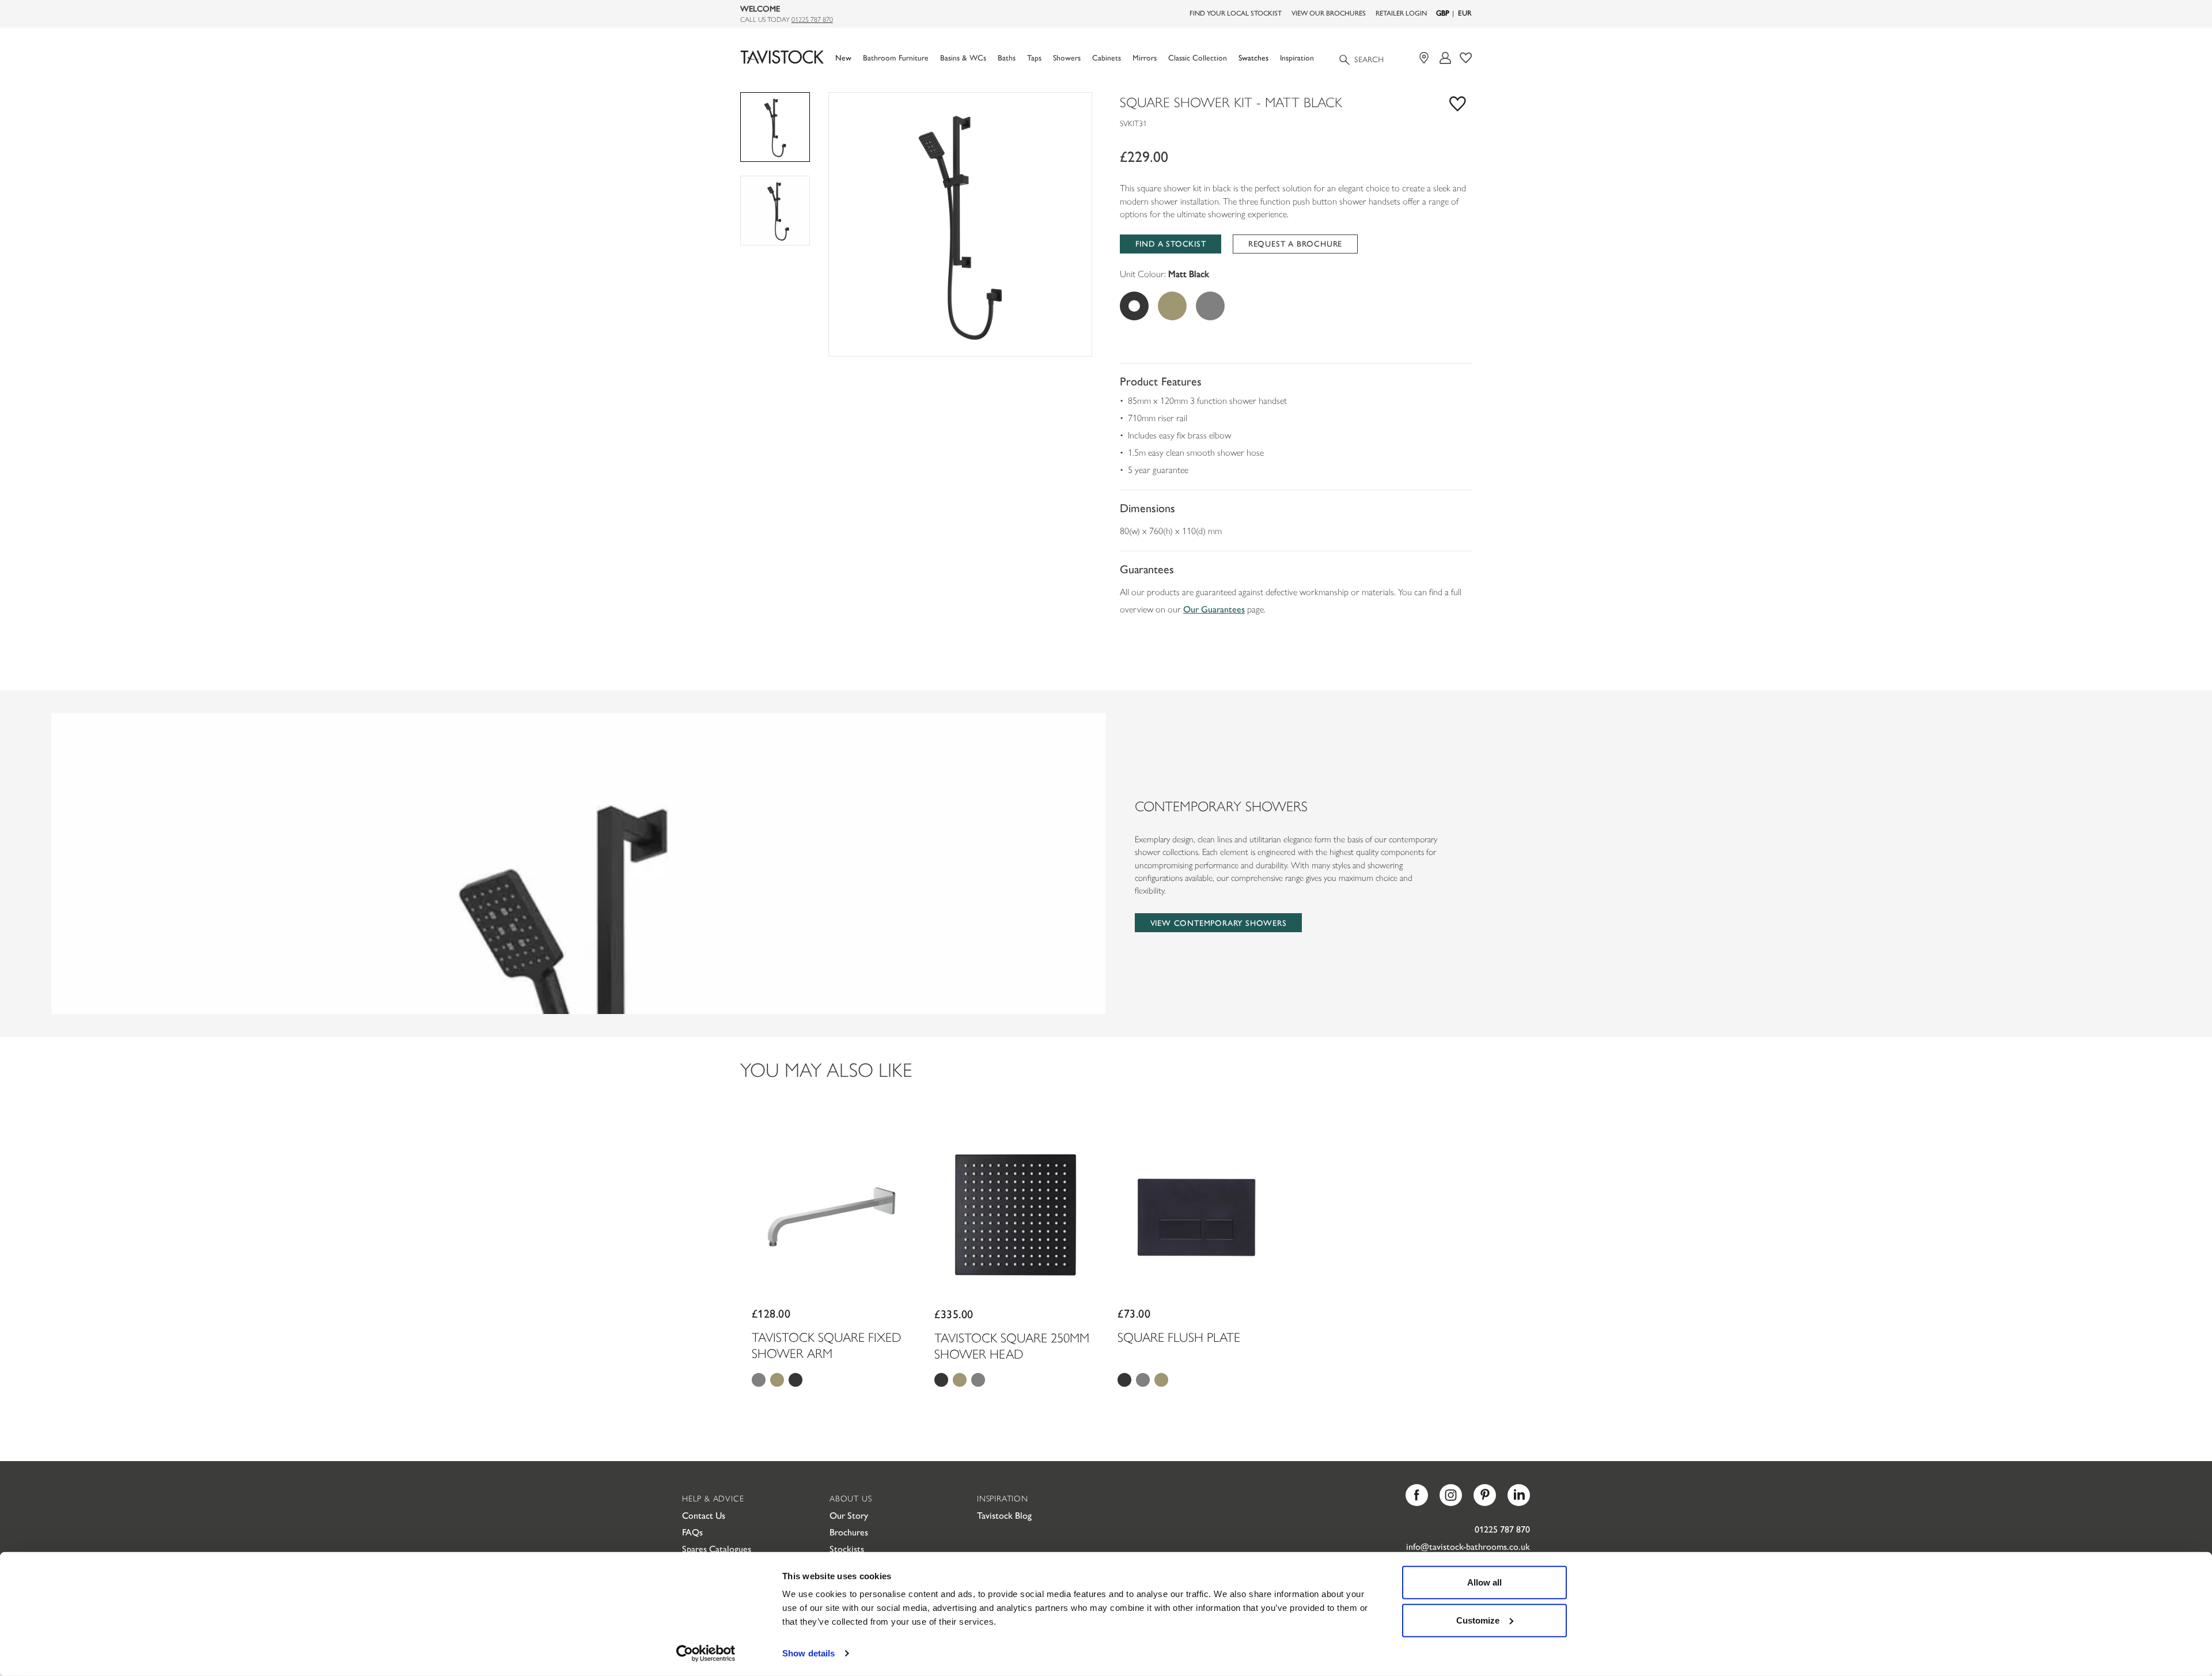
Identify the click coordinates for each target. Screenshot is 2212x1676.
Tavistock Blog (1004, 1515)
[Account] (1446, 58)
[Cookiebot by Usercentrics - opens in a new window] (706, 1654)
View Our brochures (1329, 13)
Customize (1478, 1620)
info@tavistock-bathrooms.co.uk (1468, 1546)
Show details (808, 1653)
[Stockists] (1425, 58)
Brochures (849, 1532)
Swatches (1253, 57)
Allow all (1484, 1582)
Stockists (847, 1548)
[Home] (782, 57)
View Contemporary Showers (1219, 922)
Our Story (849, 1515)
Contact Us (704, 1515)
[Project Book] (1466, 58)
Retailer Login (1401, 13)
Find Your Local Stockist (1236, 13)
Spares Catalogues (717, 1548)
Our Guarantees (1214, 609)
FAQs (692, 1532)
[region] (960, 224)
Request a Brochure (1295, 243)
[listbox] (960, 224)
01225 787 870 (812, 19)
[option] (960, 224)
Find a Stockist (1171, 243)
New (843, 57)
